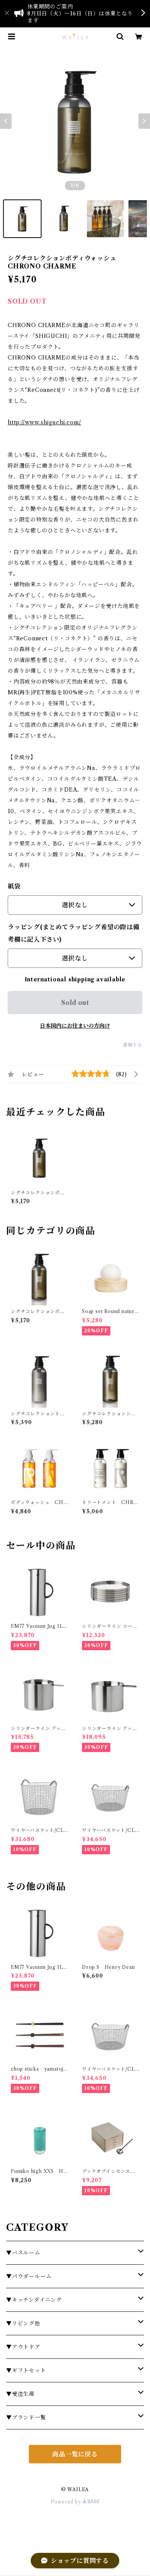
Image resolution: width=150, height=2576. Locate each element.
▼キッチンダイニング (34, 2300)
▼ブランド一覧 (26, 2417)
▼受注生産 (20, 2394)
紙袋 (14, 886)
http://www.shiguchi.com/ (44, 422)
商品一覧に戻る (75, 2454)
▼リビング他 (23, 2323)
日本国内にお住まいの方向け (75, 1026)
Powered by (67, 2502)
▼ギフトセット (26, 2370)
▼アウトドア (23, 2347)
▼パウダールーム (29, 2276)
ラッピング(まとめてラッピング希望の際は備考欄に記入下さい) (74, 933)
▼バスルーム (23, 2253)
